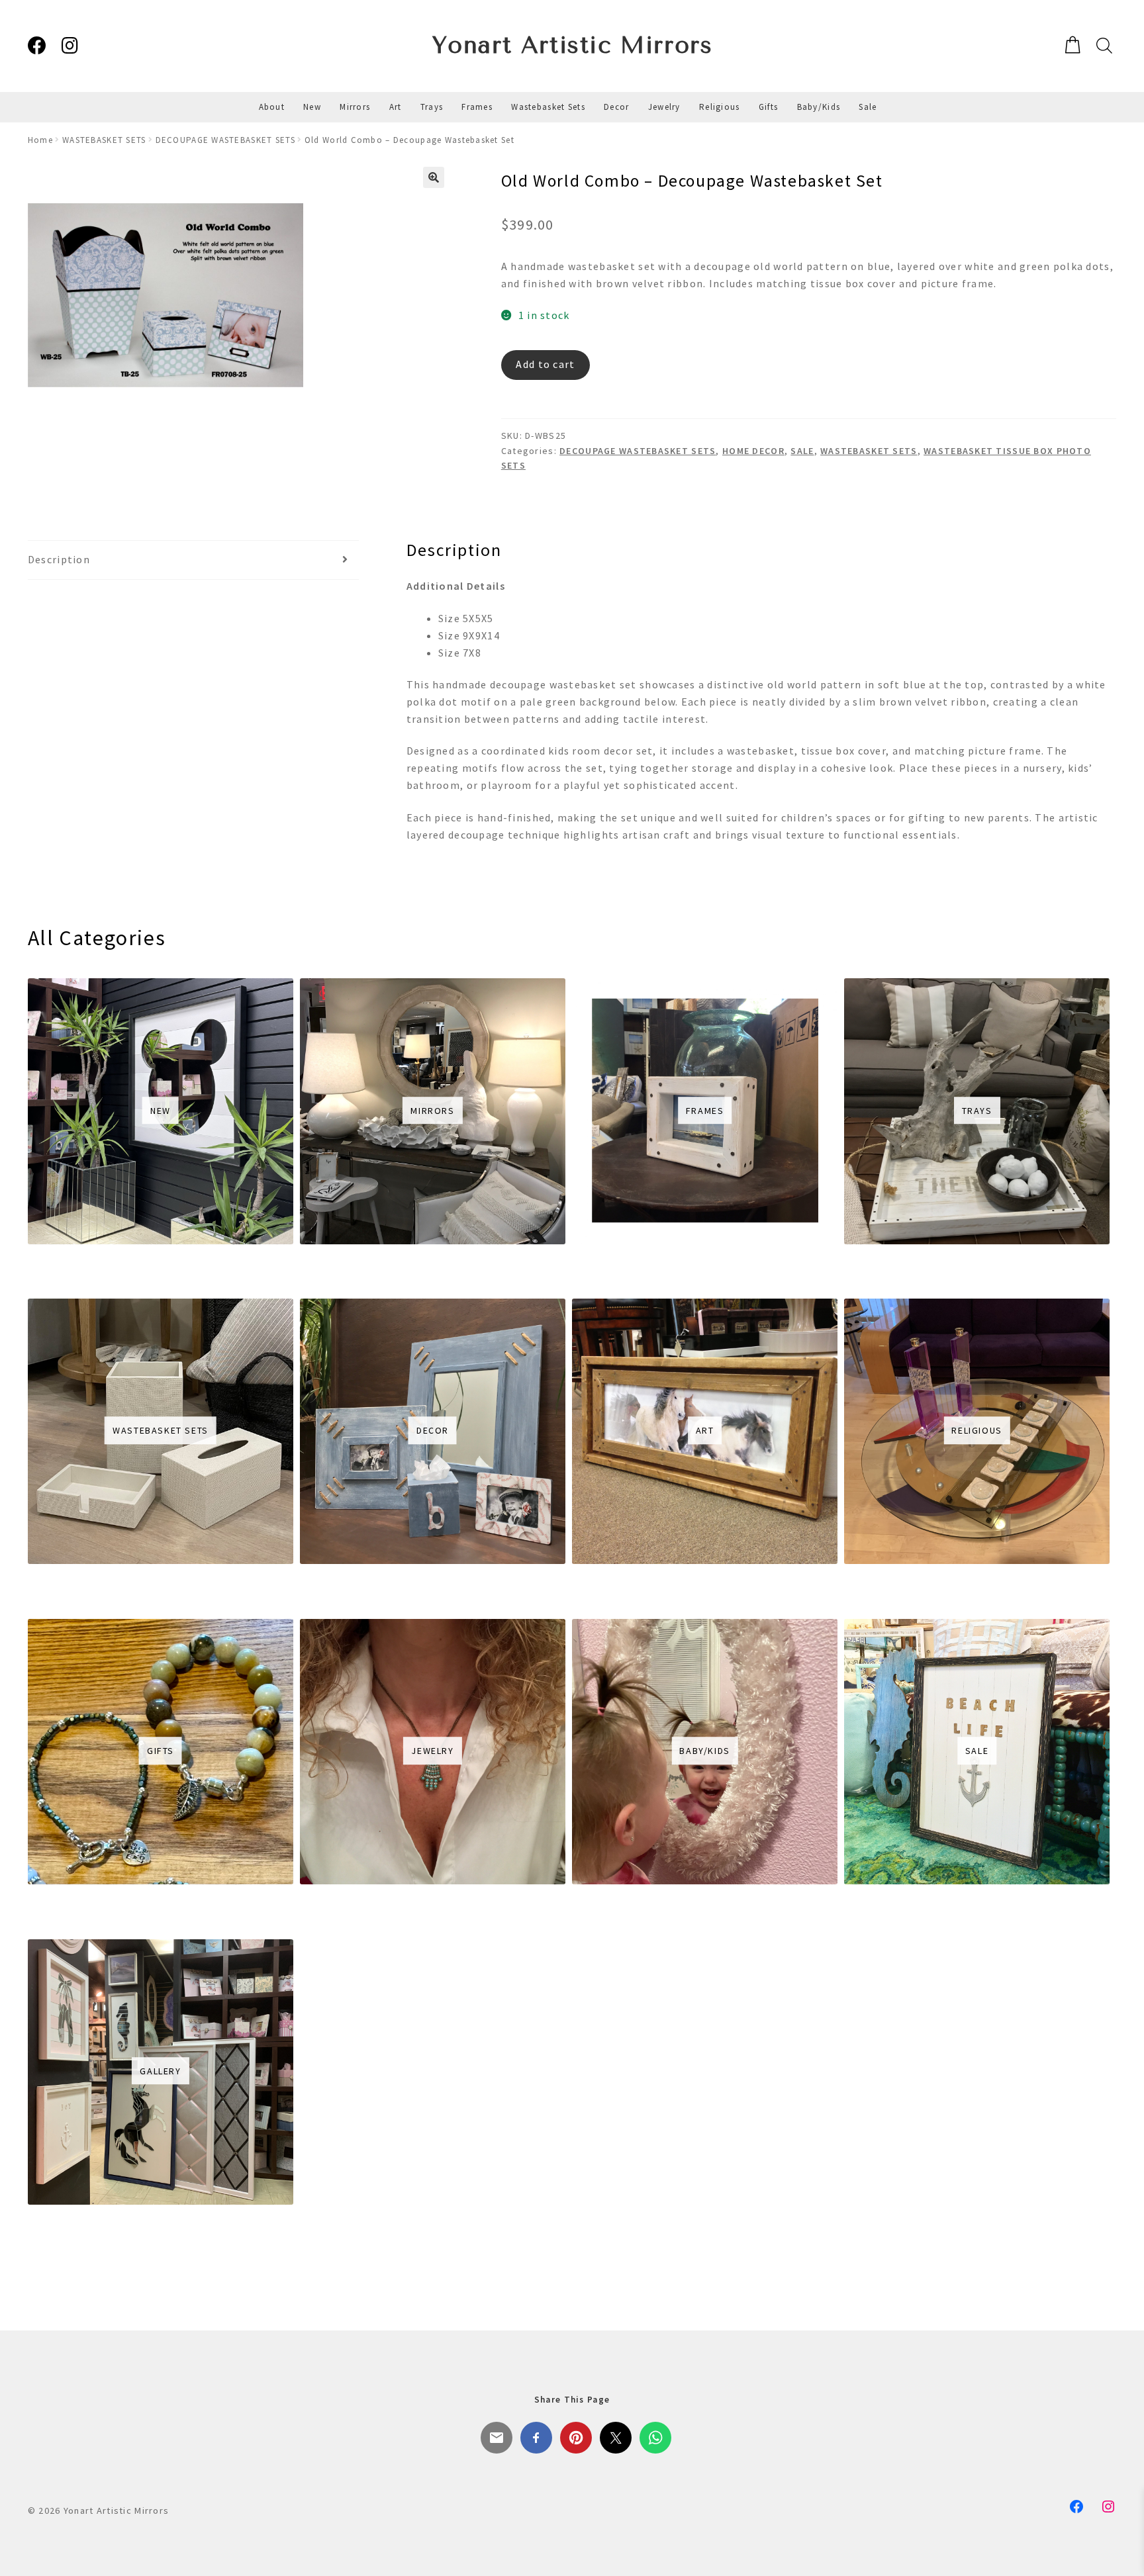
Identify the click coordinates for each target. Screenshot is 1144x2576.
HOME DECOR (753, 451)
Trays (432, 107)
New (312, 107)
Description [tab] (59, 559)
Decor (616, 107)
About (272, 107)
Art (396, 107)
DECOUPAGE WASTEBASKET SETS (225, 140)
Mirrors (355, 107)
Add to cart (545, 364)
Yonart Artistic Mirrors (572, 45)
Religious (720, 107)
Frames (477, 107)
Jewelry (664, 107)
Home (40, 140)
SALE (802, 451)
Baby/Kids (819, 107)
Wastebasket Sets (548, 107)
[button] (434, 177)
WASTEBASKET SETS (104, 140)
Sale (868, 107)
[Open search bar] (1103, 45)
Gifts (768, 107)
